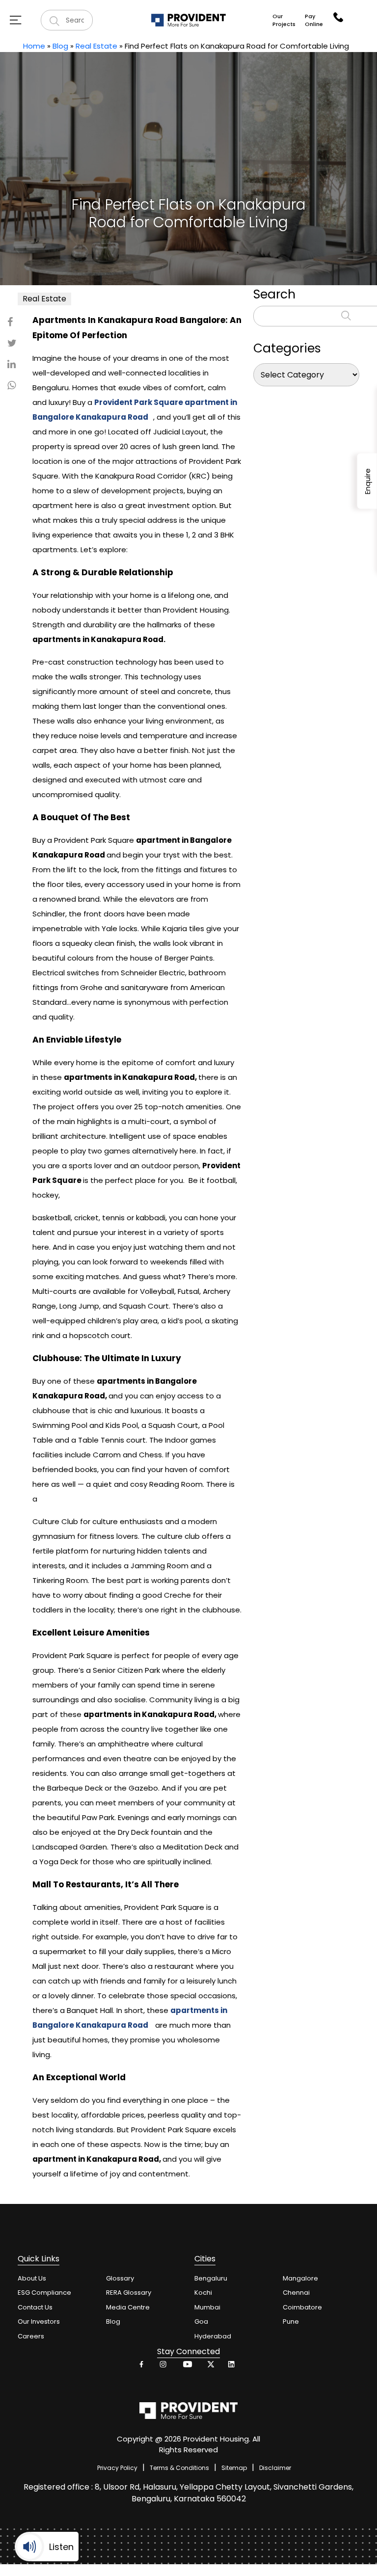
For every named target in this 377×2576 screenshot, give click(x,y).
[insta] (164, 2367)
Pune (291, 2321)
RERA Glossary (129, 2293)
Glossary (120, 2278)
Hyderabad (213, 2336)
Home (34, 46)
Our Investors (39, 2321)
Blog (60, 46)
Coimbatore (302, 2307)
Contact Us (35, 2307)
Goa (201, 2321)
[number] (338, 17)
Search (274, 294)
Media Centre (128, 2307)
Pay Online (314, 20)
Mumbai (207, 2307)
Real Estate (96, 46)
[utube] (187, 2367)
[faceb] (142, 2367)
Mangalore (300, 2278)
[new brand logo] (189, 20)
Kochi (203, 2293)
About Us (32, 2278)
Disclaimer (275, 2468)
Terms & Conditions (179, 2468)
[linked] (232, 2367)
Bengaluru (211, 2278)
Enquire (367, 481)
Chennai (296, 2293)
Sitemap (234, 2468)
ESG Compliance (44, 2293)
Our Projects (284, 20)
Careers (31, 2336)
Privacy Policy (117, 2468)
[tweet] (209, 2367)
